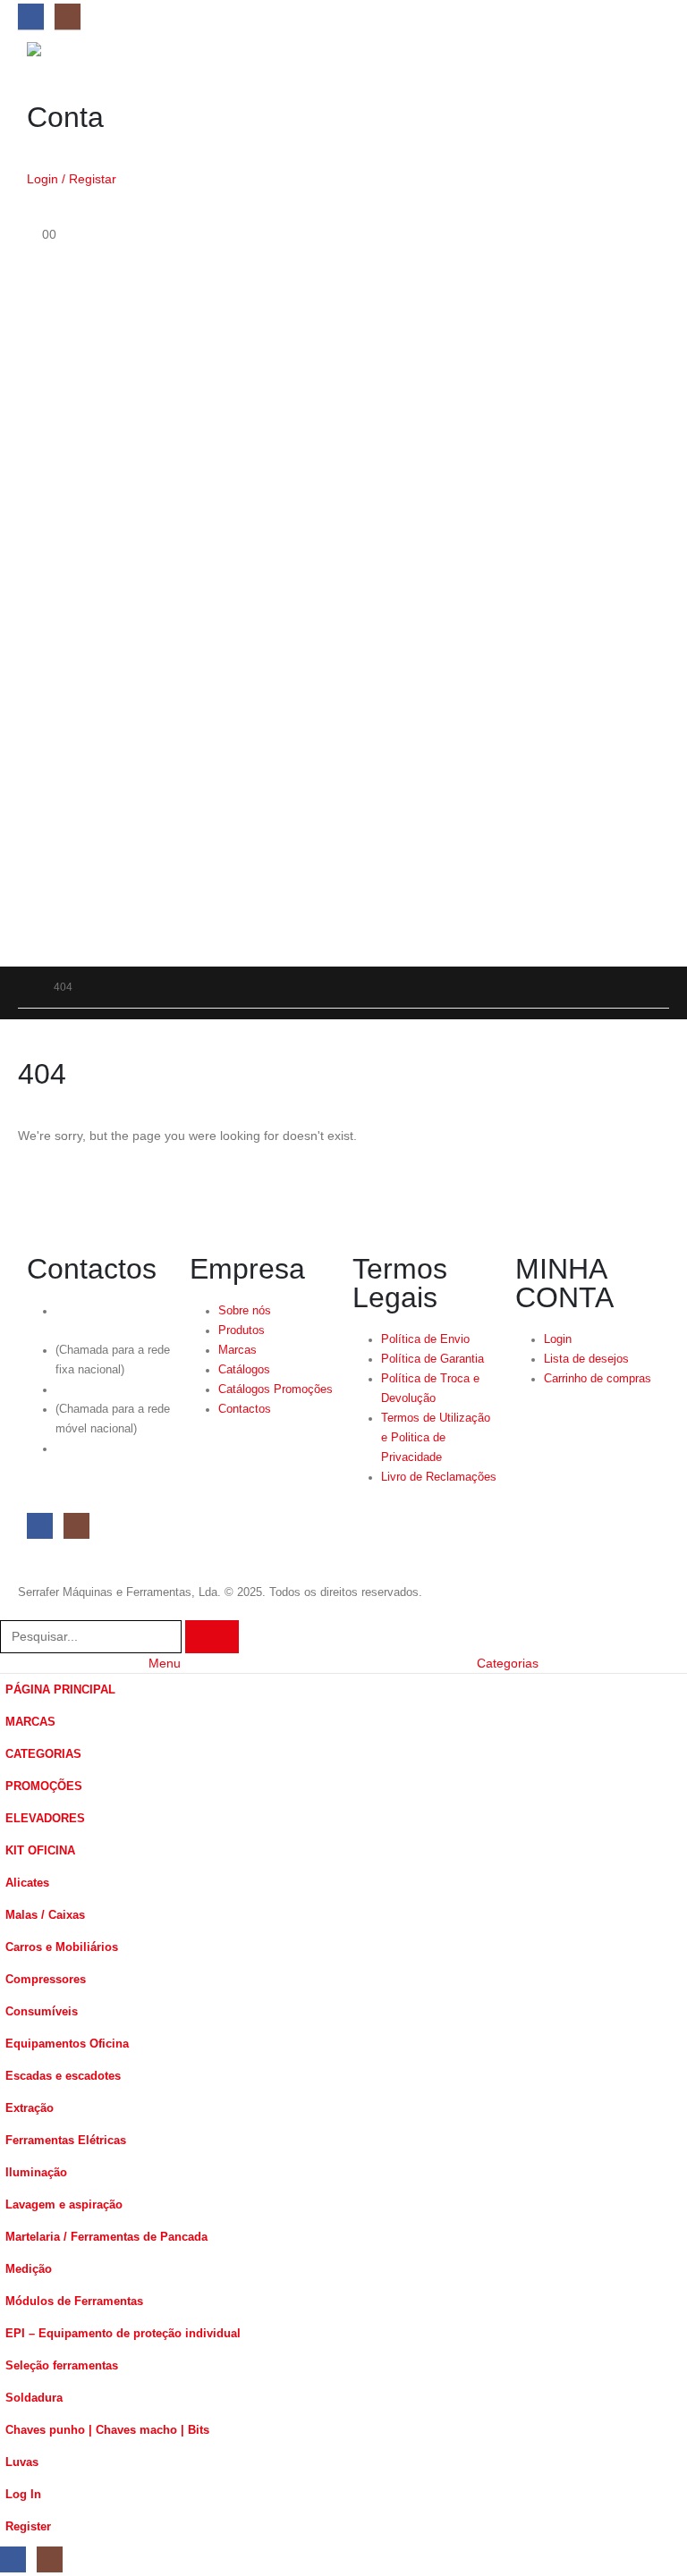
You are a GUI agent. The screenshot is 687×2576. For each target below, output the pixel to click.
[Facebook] (31, 17)
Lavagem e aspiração (64, 2205)
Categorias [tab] (508, 1663)
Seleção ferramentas (62, 2366)
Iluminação (36, 2173)
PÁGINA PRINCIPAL (60, 1690)
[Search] (212, 1637)
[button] (11, 1609)
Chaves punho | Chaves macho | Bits (107, 2430)
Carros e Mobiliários (62, 1947)
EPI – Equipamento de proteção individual (123, 2334)
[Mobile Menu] (37, 917)
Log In (23, 2495)
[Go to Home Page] (23, 987)
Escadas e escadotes (63, 2076)
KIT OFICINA (40, 1851)
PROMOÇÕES (44, 1786)
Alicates (27, 1883)
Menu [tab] (165, 1663)
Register (28, 2527)
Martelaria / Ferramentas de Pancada (106, 2237)
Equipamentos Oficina (67, 2044)
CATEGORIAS (43, 1754)
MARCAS (30, 1722)
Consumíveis (42, 2012)
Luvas (22, 2462)
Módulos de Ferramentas (74, 2302)
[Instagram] (68, 17)
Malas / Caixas (45, 1915)
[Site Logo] (76, 49)
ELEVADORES (45, 1819)
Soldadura (34, 2398)
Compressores (46, 1980)
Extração (30, 2108)
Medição (29, 2269)
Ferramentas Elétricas (66, 2141)
